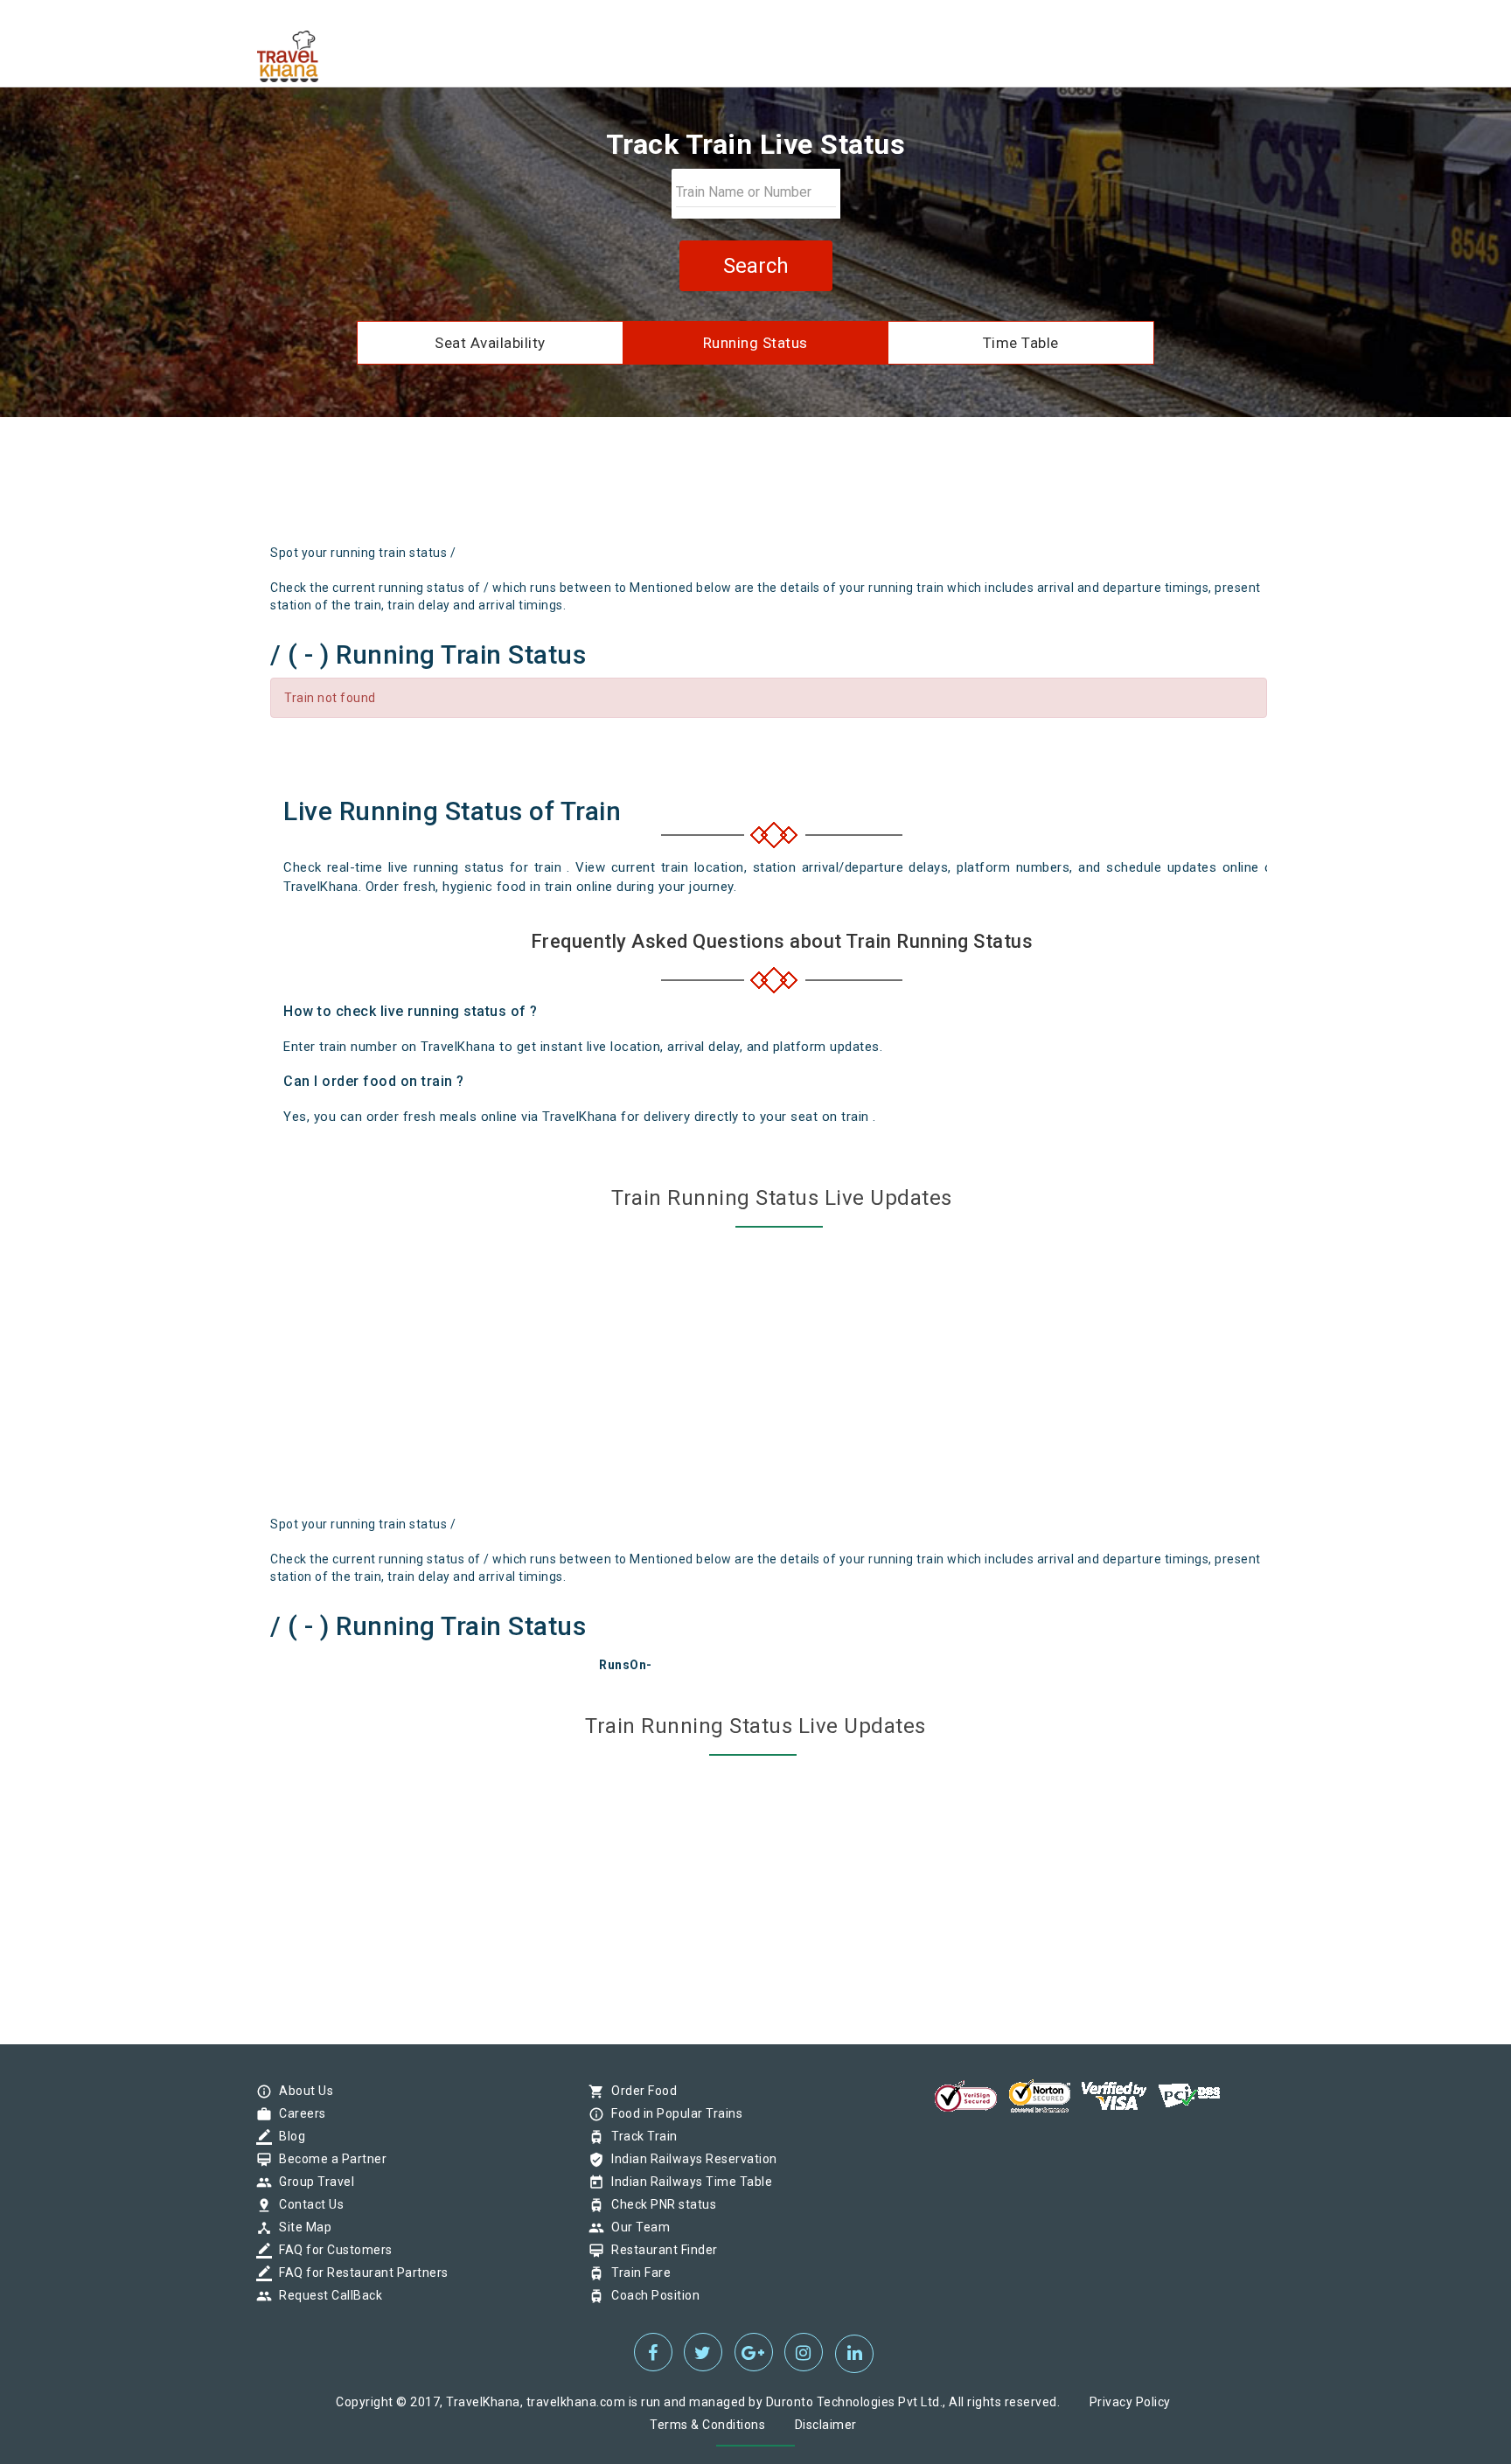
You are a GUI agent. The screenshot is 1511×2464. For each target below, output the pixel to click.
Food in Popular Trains (672, 2113)
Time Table (1021, 343)
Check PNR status (659, 2204)
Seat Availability (490, 343)
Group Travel (312, 2182)
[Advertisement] (838, 487)
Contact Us (307, 2204)
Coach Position (651, 2295)
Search (756, 266)
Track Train (640, 2136)
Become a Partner (328, 2159)
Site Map (301, 2227)
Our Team (636, 2227)
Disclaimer (826, 2425)
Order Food (640, 2091)
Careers (298, 2113)
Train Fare (637, 2273)
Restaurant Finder (660, 2250)
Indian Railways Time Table (687, 2182)
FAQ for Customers (331, 2250)
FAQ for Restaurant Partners (359, 2273)
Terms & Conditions (707, 2425)
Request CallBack (326, 2295)
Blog (288, 2136)
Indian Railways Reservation (690, 2159)
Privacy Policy (1130, 2402)
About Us (302, 2091)
